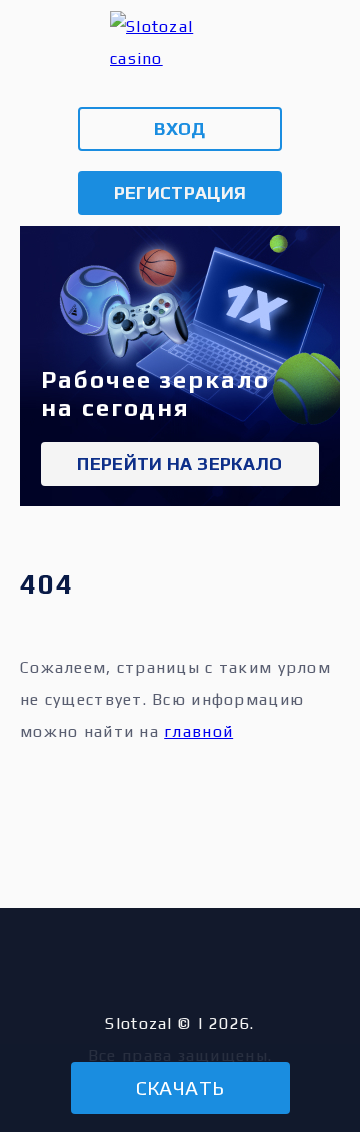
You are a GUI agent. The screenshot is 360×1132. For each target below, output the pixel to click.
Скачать (180, 1087)
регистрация (180, 192)
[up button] (311, 1028)
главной (198, 731)
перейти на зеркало (179, 463)
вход (179, 128)
